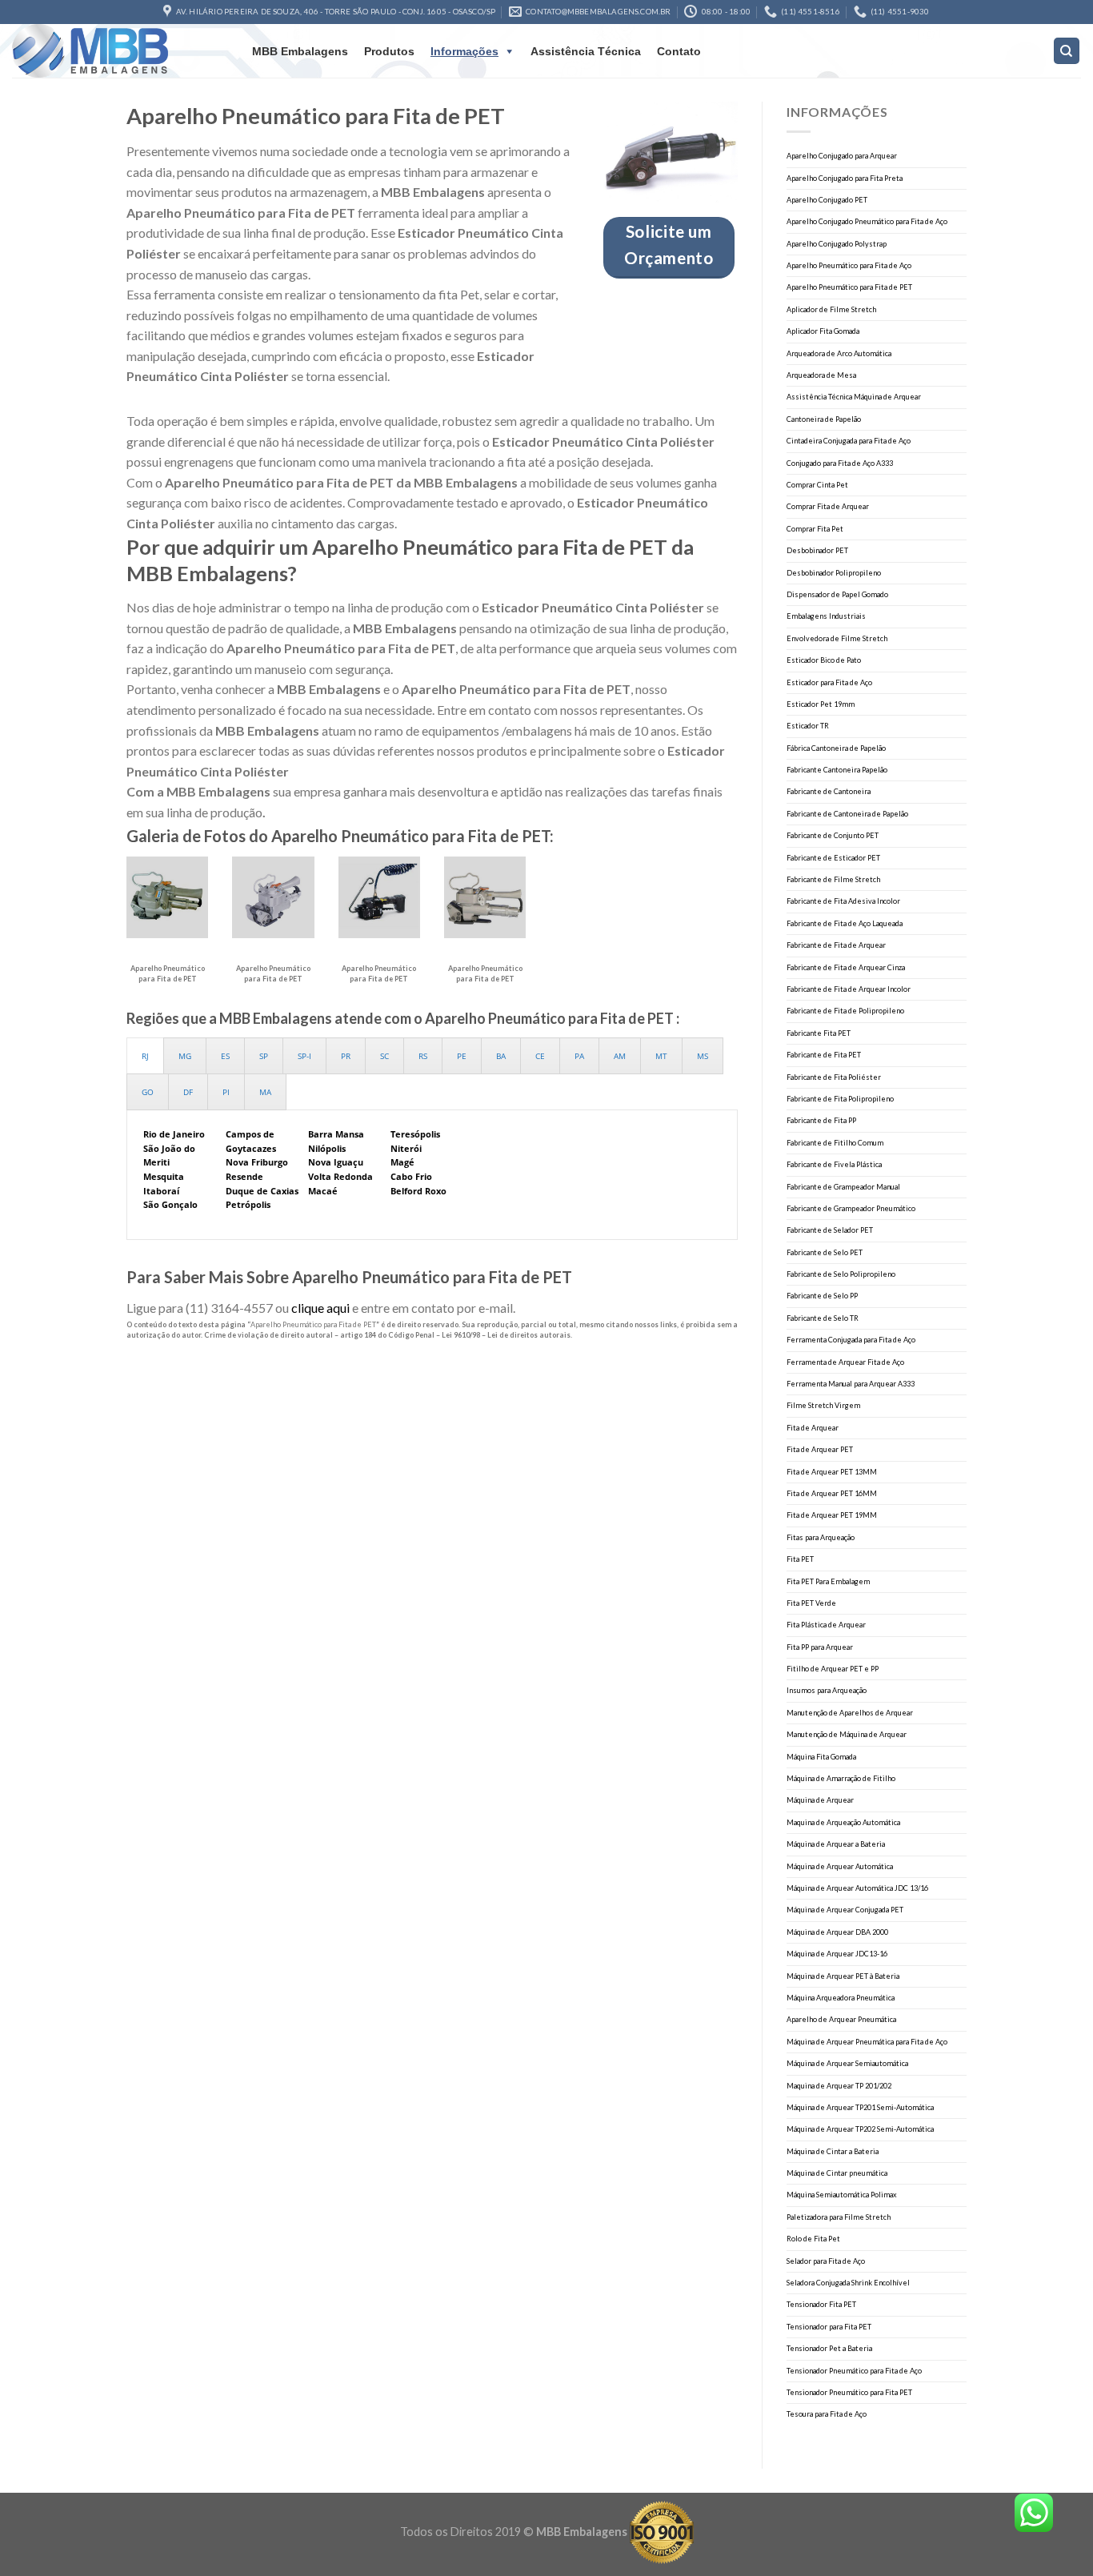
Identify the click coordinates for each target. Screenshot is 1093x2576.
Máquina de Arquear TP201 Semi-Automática (860, 2107)
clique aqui (320, 1308)
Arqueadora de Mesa (821, 375)
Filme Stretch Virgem (823, 1405)
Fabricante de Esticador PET (833, 858)
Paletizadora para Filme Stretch (839, 2217)
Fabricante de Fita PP (821, 1120)
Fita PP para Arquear (820, 1647)
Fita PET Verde (811, 1603)
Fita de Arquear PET (820, 1449)
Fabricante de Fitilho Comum (835, 1143)
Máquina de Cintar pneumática (837, 2173)
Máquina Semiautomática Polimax (842, 2195)
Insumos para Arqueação (827, 1690)
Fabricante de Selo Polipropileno (841, 1274)
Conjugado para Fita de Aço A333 (840, 463)
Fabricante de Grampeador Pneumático (851, 1208)
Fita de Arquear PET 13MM (832, 1472)
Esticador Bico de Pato (824, 660)
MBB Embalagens (300, 51)
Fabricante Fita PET (819, 1033)
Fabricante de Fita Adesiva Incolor (843, 901)
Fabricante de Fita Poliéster (834, 1077)
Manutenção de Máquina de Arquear (847, 1734)
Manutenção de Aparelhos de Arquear (850, 1713)
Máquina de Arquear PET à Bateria (843, 1976)
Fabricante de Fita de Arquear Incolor (849, 989)
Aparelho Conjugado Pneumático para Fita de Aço (867, 221)
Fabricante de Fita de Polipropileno (845, 1011)
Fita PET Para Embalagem (828, 1581)
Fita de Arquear (813, 1428)
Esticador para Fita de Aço (829, 682)
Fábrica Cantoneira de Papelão (836, 748)
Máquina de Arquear (820, 1800)
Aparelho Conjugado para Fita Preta (845, 178)
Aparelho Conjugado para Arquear (842, 156)
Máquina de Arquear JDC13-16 (837, 1954)
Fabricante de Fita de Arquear (836, 945)
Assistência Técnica (586, 51)
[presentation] (145, 1056)
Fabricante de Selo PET (825, 1252)
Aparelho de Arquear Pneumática (841, 2019)
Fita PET (800, 1559)
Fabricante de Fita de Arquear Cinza (846, 967)
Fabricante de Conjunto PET (833, 835)
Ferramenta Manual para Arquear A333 (851, 1384)
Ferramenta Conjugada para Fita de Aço (851, 1340)
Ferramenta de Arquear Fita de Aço (845, 1362)
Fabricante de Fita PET (824, 1055)
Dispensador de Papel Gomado (837, 594)
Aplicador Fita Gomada (823, 331)
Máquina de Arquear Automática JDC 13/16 (857, 1888)
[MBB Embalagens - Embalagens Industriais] (116, 51)
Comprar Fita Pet (815, 529)
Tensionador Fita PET (821, 2304)
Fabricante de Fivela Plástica (834, 1164)
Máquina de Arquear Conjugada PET (845, 1910)
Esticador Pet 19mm (821, 704)
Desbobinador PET (817, 550)
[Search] (1067, 51)
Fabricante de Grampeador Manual (843, 1187)
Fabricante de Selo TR (823, 1318)
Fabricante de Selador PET (830, 1230)
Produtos (389, 51)
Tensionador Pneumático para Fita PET (849, 2392)
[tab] (145, 1056)
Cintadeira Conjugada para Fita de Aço (849, 441)
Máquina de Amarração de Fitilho (841, 1778)
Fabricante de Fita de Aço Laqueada (845, 923)
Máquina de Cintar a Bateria (833, 2151)
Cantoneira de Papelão (824, 419)
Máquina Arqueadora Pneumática (841, 1998)
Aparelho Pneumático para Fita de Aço (849, 265)
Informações (464, 51)
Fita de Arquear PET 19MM (832, 1515)
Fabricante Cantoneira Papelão (837, 770)
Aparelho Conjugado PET (827, 200)
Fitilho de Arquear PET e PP (833, 1669)
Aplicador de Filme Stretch (831, 309)
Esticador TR (808, 726)
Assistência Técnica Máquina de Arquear (854, 397)
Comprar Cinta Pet (817, 485)
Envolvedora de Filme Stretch (837, 638)
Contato (679, 51)
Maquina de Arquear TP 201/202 (839, 2086)
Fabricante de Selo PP (822, 1296)
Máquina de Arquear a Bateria (836, 1844)
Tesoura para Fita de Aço (827, 2414)
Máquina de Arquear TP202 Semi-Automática (860, 2129)
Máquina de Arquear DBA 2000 (837, 1932)
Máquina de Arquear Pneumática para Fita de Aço (867, 2042)
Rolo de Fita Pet (813, 2239)
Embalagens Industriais (826, 616)
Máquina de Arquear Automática (840, 1866)
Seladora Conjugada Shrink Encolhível (848, 2283)
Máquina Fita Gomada (821, 1757)
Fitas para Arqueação (821, 1537)
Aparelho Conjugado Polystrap (837, 244)
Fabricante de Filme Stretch (833, 879)
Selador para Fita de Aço (826, 2261)
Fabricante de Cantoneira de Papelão (847, 814)
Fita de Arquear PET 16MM (832, 1493)
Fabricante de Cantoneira (829, 791)
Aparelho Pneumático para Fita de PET (849, 287)
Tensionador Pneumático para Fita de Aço (854, 2371)
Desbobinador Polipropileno (834, 573)
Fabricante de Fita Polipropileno (840, 1099)
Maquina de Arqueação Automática (843, 1822)
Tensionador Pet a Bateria (829, 2348)
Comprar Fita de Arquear (828, 506)
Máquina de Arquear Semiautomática (847, 2063)
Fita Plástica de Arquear (826, 1625)
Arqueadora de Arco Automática (839, 353)
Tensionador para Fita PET (829, 2327)
